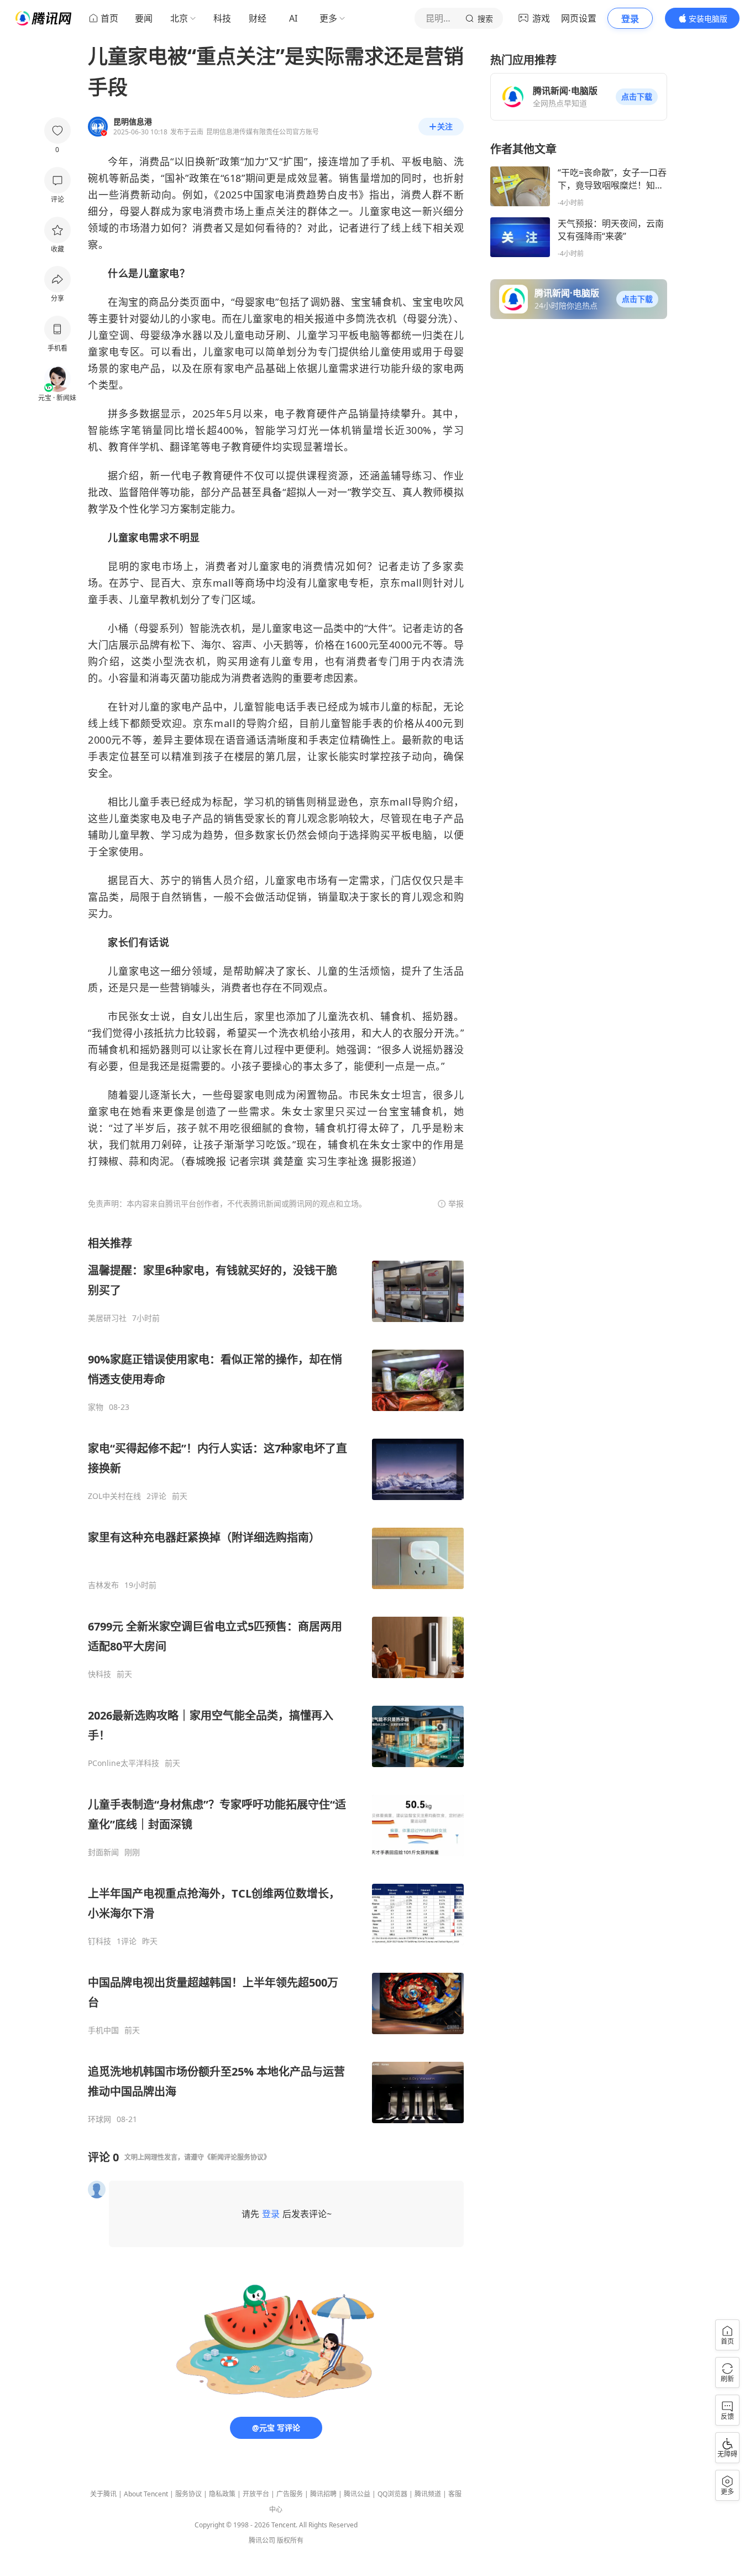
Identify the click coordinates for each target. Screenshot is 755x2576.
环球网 (99, 2119)
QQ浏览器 (392, 2494)
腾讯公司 (262, 2540)
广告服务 (290, 2494)
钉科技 (99, 1941)
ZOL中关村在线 (114, 1496)
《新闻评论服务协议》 (237, 2157)
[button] (637, 97)
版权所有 (290, 2540)
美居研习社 (107, 1318)
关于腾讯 (103, 2494)
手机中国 (103, 2030)
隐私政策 (222, 2494)
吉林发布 (103, 1585)
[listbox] (276, 1680)
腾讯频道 (428, 2494)
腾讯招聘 (323, 2494)
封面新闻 (103, 1852)
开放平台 (256, 2494)
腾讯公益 (357, 2494)
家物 (96, 1407)
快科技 (99, 1674)
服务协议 (188, 2494)
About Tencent (146, 2494)
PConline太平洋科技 (124, 1763)
